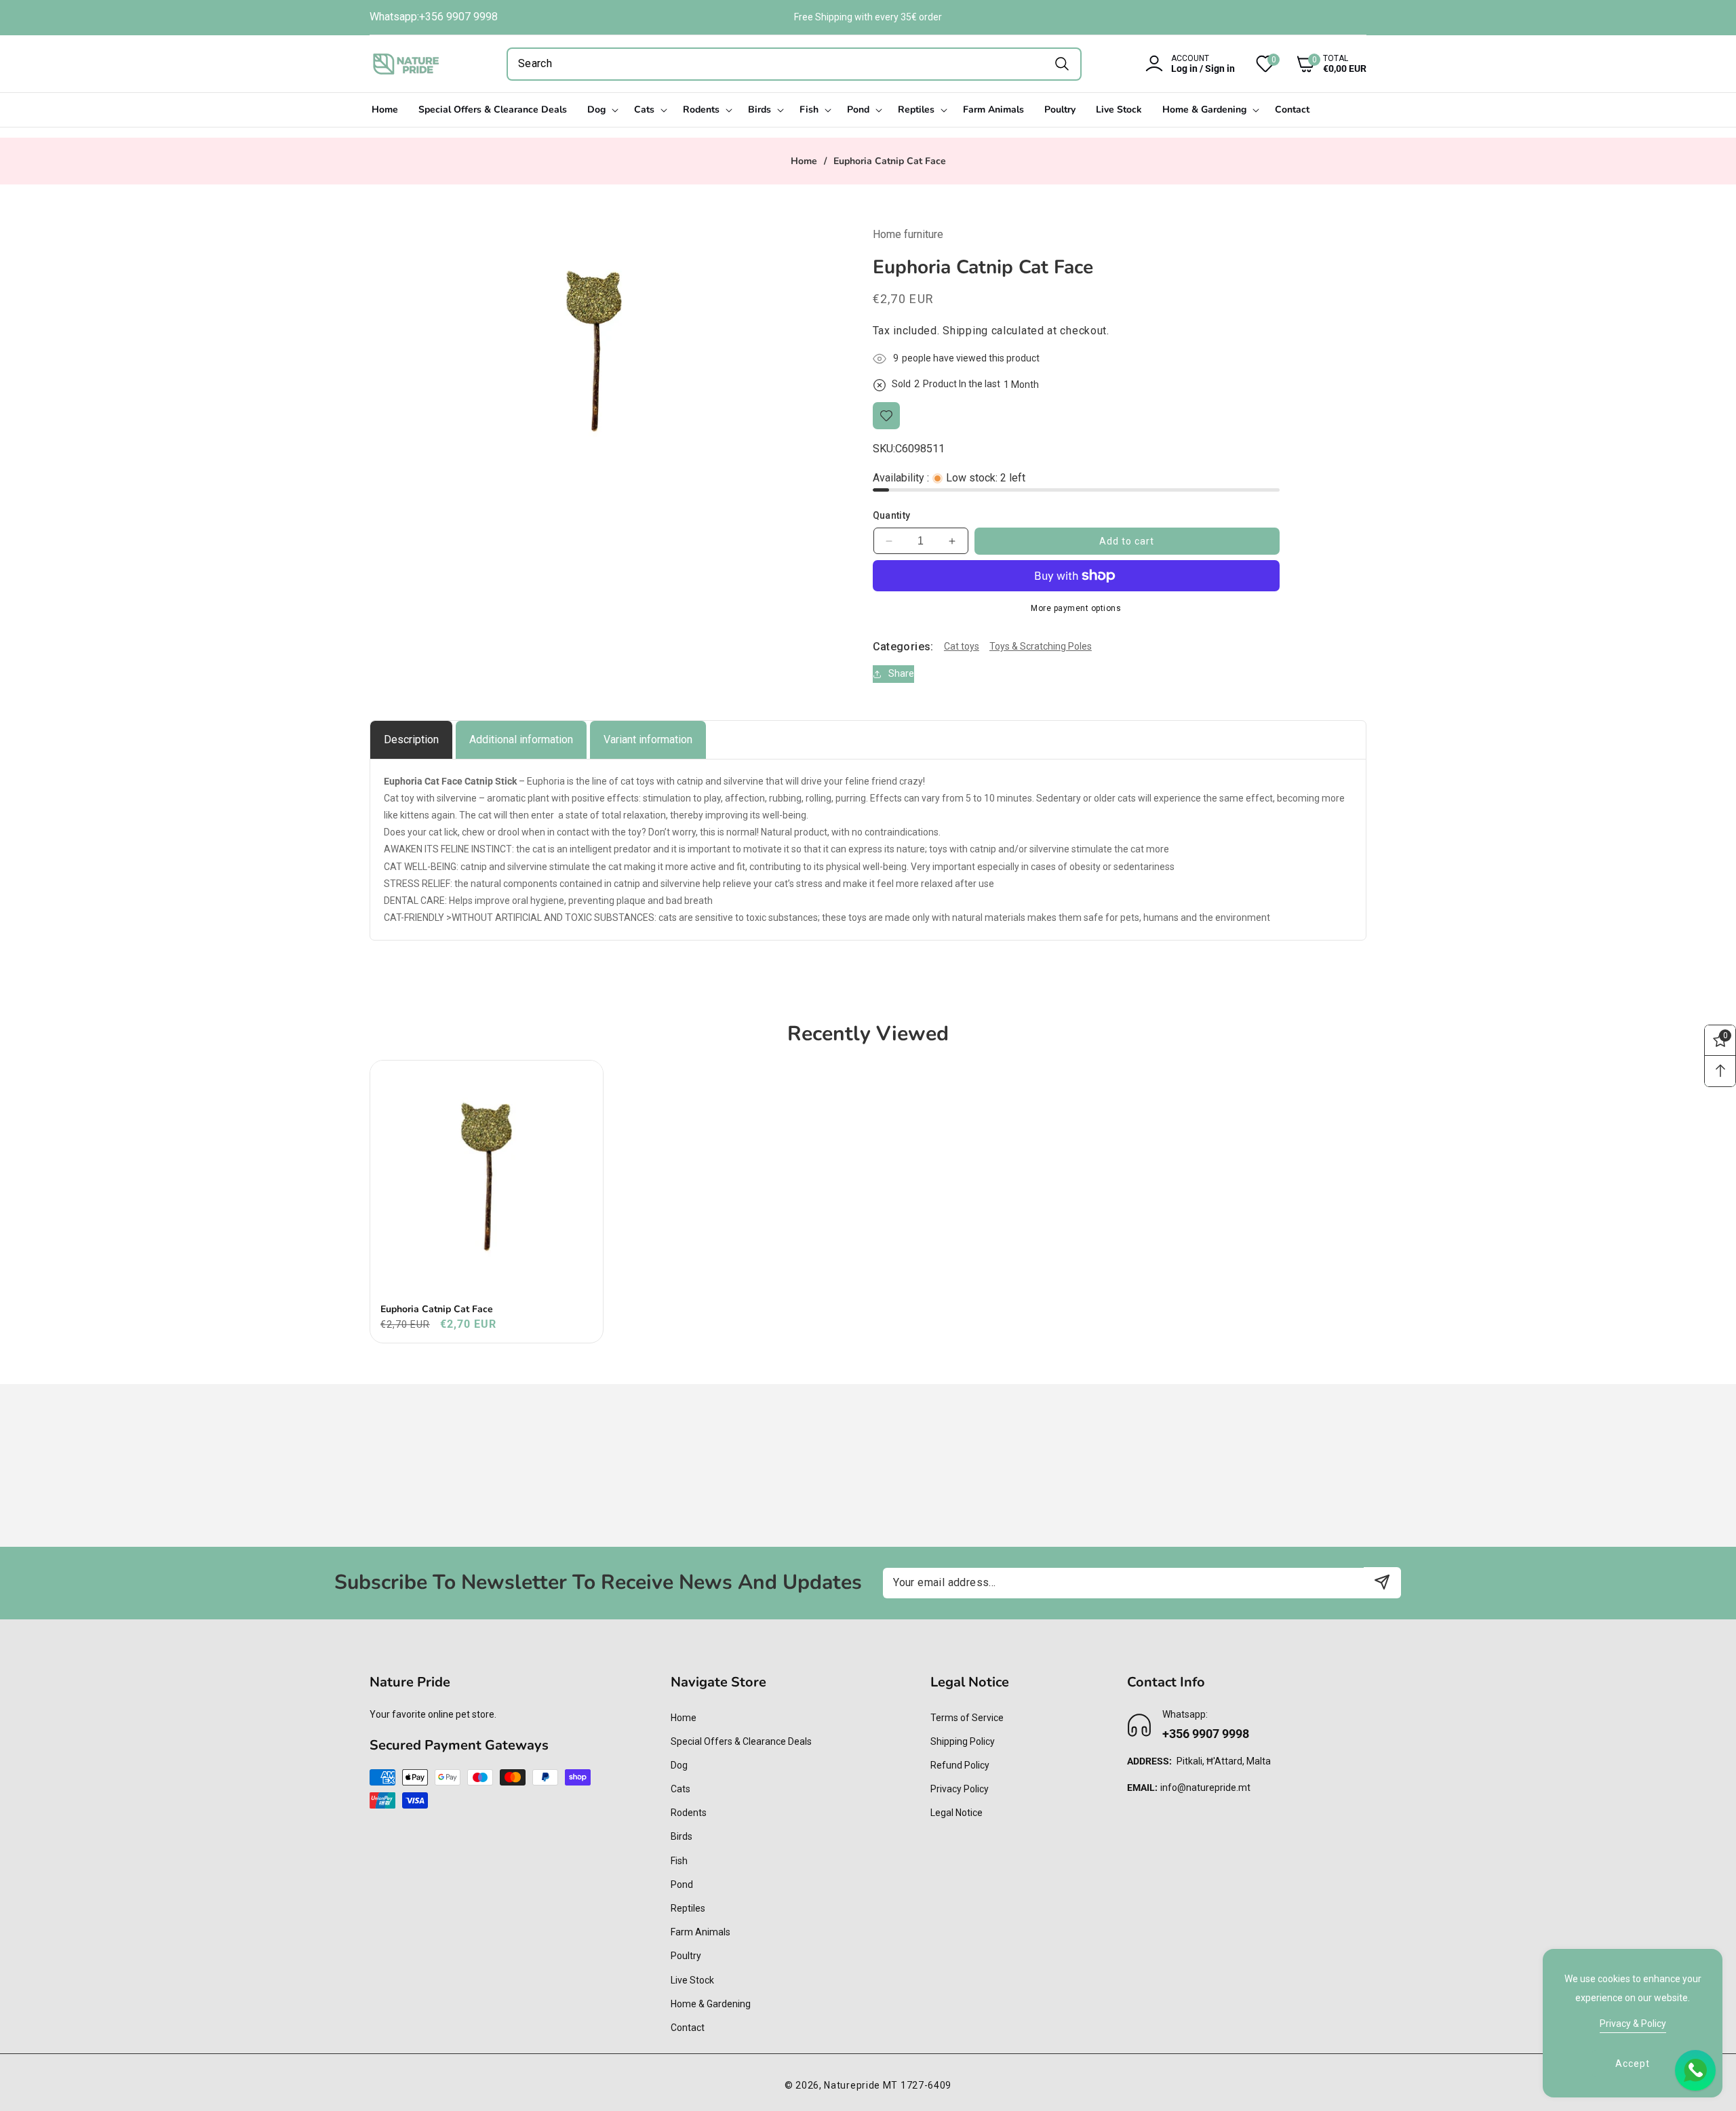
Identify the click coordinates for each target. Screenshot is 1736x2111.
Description (411, 739)
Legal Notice (956, 1813)
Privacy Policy (960, 1789)
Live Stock (692, 1980)
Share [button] (901, 674)
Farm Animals (701, 1932)
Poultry (686, 1956)
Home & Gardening (711, 2004)
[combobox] (794, 64)
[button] (1321, 64)
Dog (679, 1765)
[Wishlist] (886, 416)
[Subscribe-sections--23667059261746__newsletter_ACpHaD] (1382, 1582)
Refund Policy (960, 1765)
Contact (688, 2028)
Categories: (903, 647)
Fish (679, 1861)
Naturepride (852, 2085)
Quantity (892, 515)
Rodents (689, 1813)
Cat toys (962, 646)
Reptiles (688, 1908)
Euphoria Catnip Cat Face (437, 1309)
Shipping (965, 331)
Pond (682, 1885)
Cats (680, 1789)
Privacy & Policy (1633, 2024)
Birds (682, 1837)
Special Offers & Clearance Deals (741, 1741)
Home (804, 161)
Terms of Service (967, 1718)
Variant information (648, 739)
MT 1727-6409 (917, 2085)
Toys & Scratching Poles (1041, 646)
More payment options (1076, 608)
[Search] (1062, 64)
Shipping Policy (963, 1741)
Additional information (521, 739)
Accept (1633, 2064)
